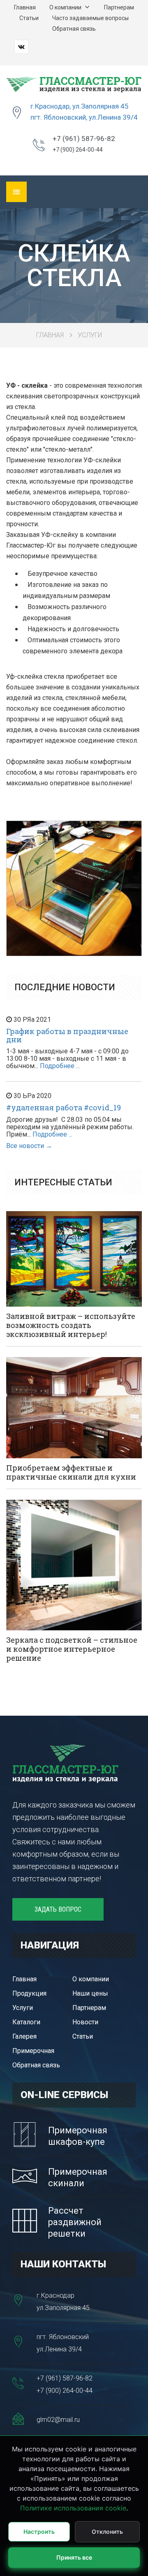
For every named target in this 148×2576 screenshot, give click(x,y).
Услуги (90, 335)
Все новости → (29, 1146)
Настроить (39, 2532)
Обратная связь (74, 29)
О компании (66, 7)
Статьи (29, 18)
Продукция (29, 1993)
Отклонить (107, 2532)
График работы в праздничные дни (67, 1035)
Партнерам (119, 7)
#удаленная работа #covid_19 (64, 1107)
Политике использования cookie (73, 2508)
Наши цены (90, 1993)
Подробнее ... (60, 1066)
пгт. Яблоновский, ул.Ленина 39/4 (84, 117)
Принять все (74, 2557)
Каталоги (26, 2022)
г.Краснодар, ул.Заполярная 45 (80, 106)
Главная (25, 7)
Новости (85, 2022)
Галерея (24, 2036)
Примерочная (33, 2051)
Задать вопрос (58, 1909)
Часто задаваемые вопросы (90, 18)
